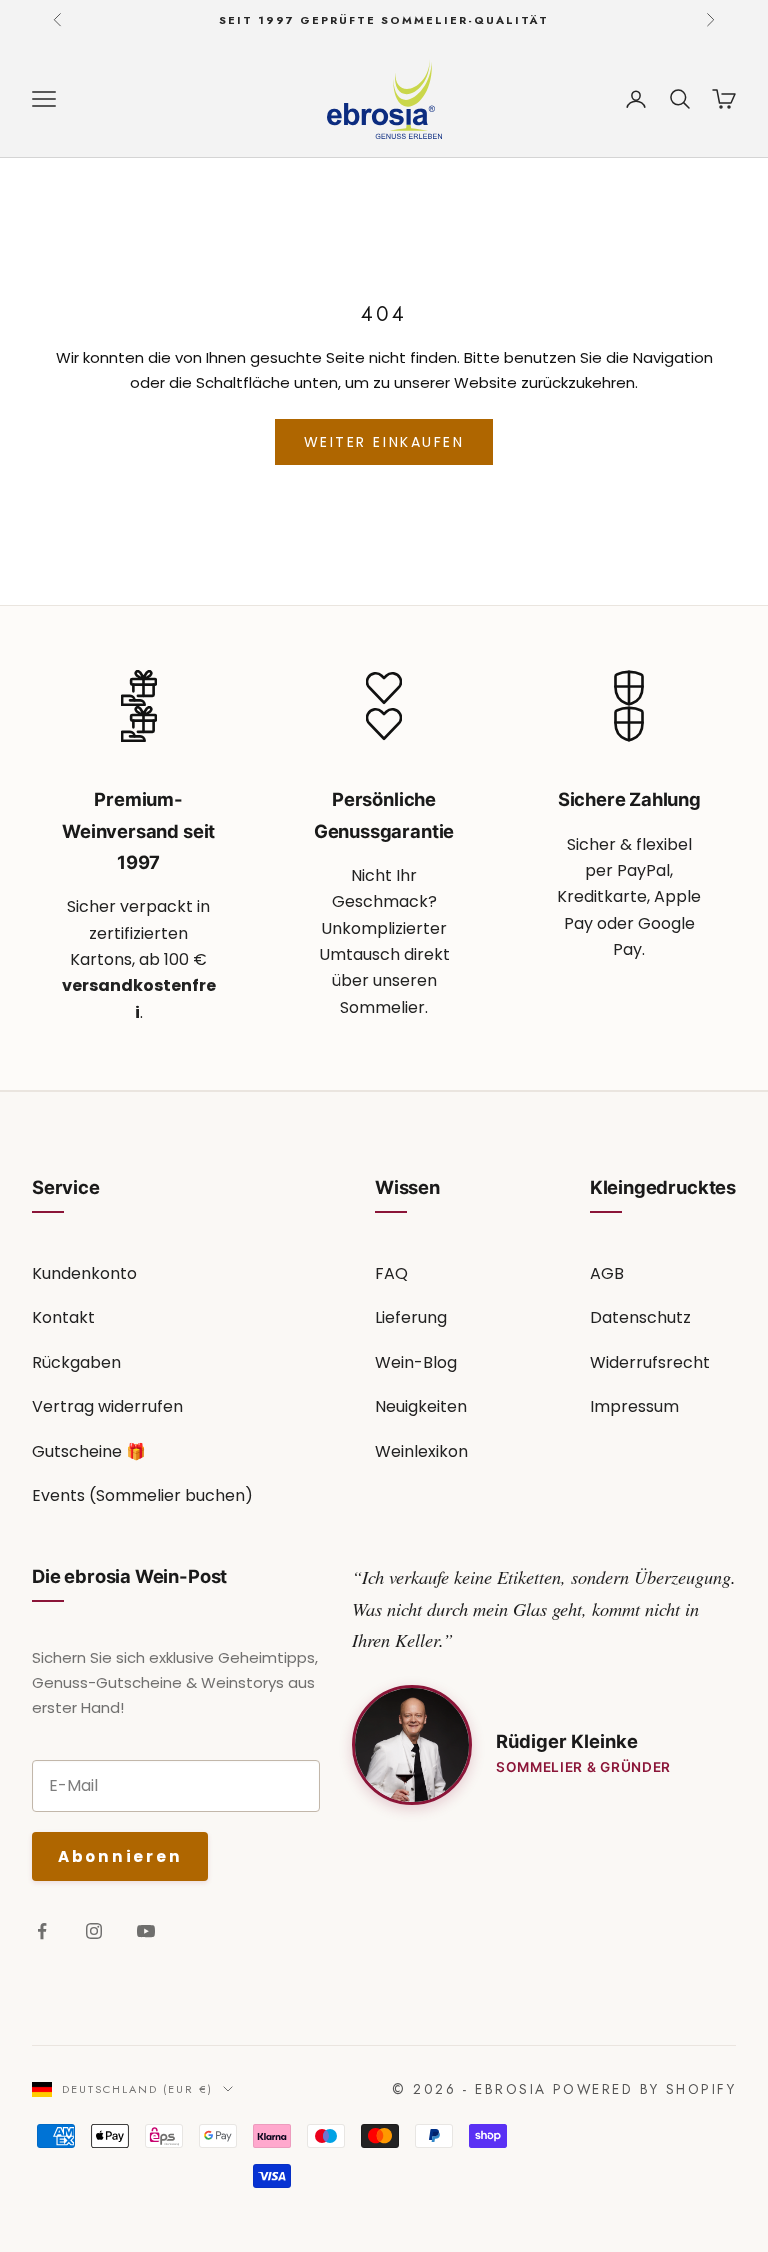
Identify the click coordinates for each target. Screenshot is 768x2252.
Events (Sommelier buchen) (142, 1495)
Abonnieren (120, 1856)
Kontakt (63, 1317)
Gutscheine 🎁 (89, 1451)
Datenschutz (640, 1317)
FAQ (391, 1273)
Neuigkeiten (421, 1406)
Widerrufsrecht (650, 1362)
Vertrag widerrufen (107, 1406)
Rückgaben (76, 1362)
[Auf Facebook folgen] (42, 1931)
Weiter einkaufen (384, 442)
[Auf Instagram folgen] (94, 1931)
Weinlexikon (421, 1451)
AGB (607, 1273)
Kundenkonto (84, 1273)
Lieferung (411, 1317)
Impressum (634, 1406)
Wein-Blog (416, 1362)
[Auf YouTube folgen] (146, 1931)
